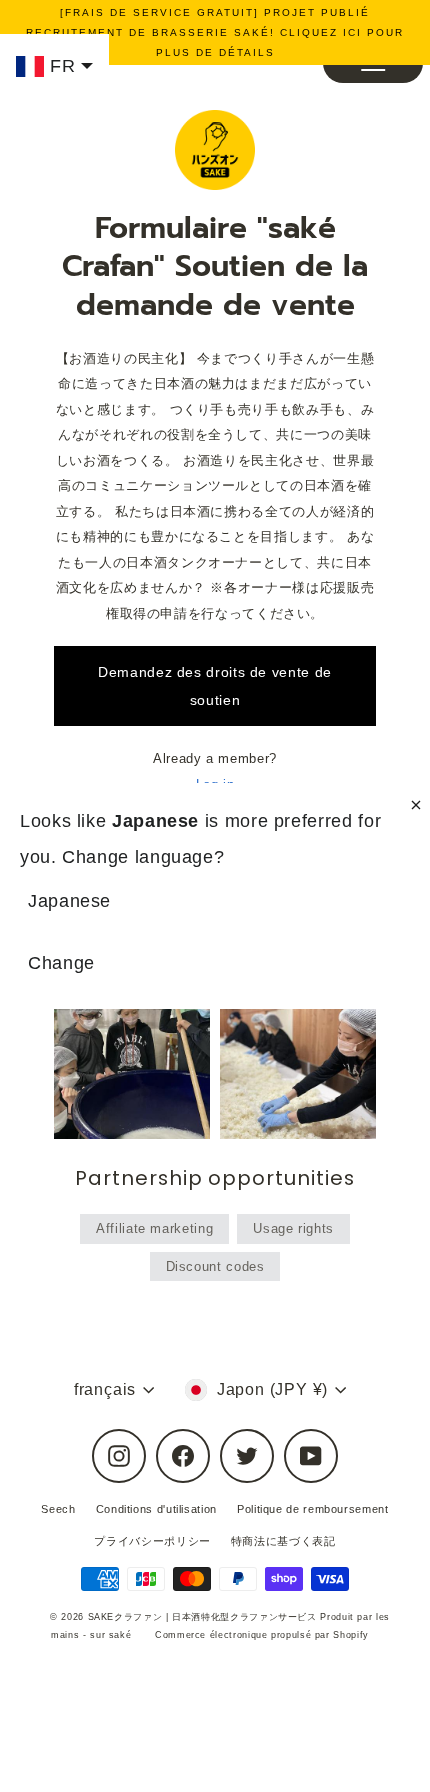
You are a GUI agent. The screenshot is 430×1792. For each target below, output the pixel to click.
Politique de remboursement (313, 1509)
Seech (58, 1509)
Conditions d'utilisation (156, 1509)
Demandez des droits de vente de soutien (215, 686)
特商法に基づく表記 (283, 1541)
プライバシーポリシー (152, 1541)
